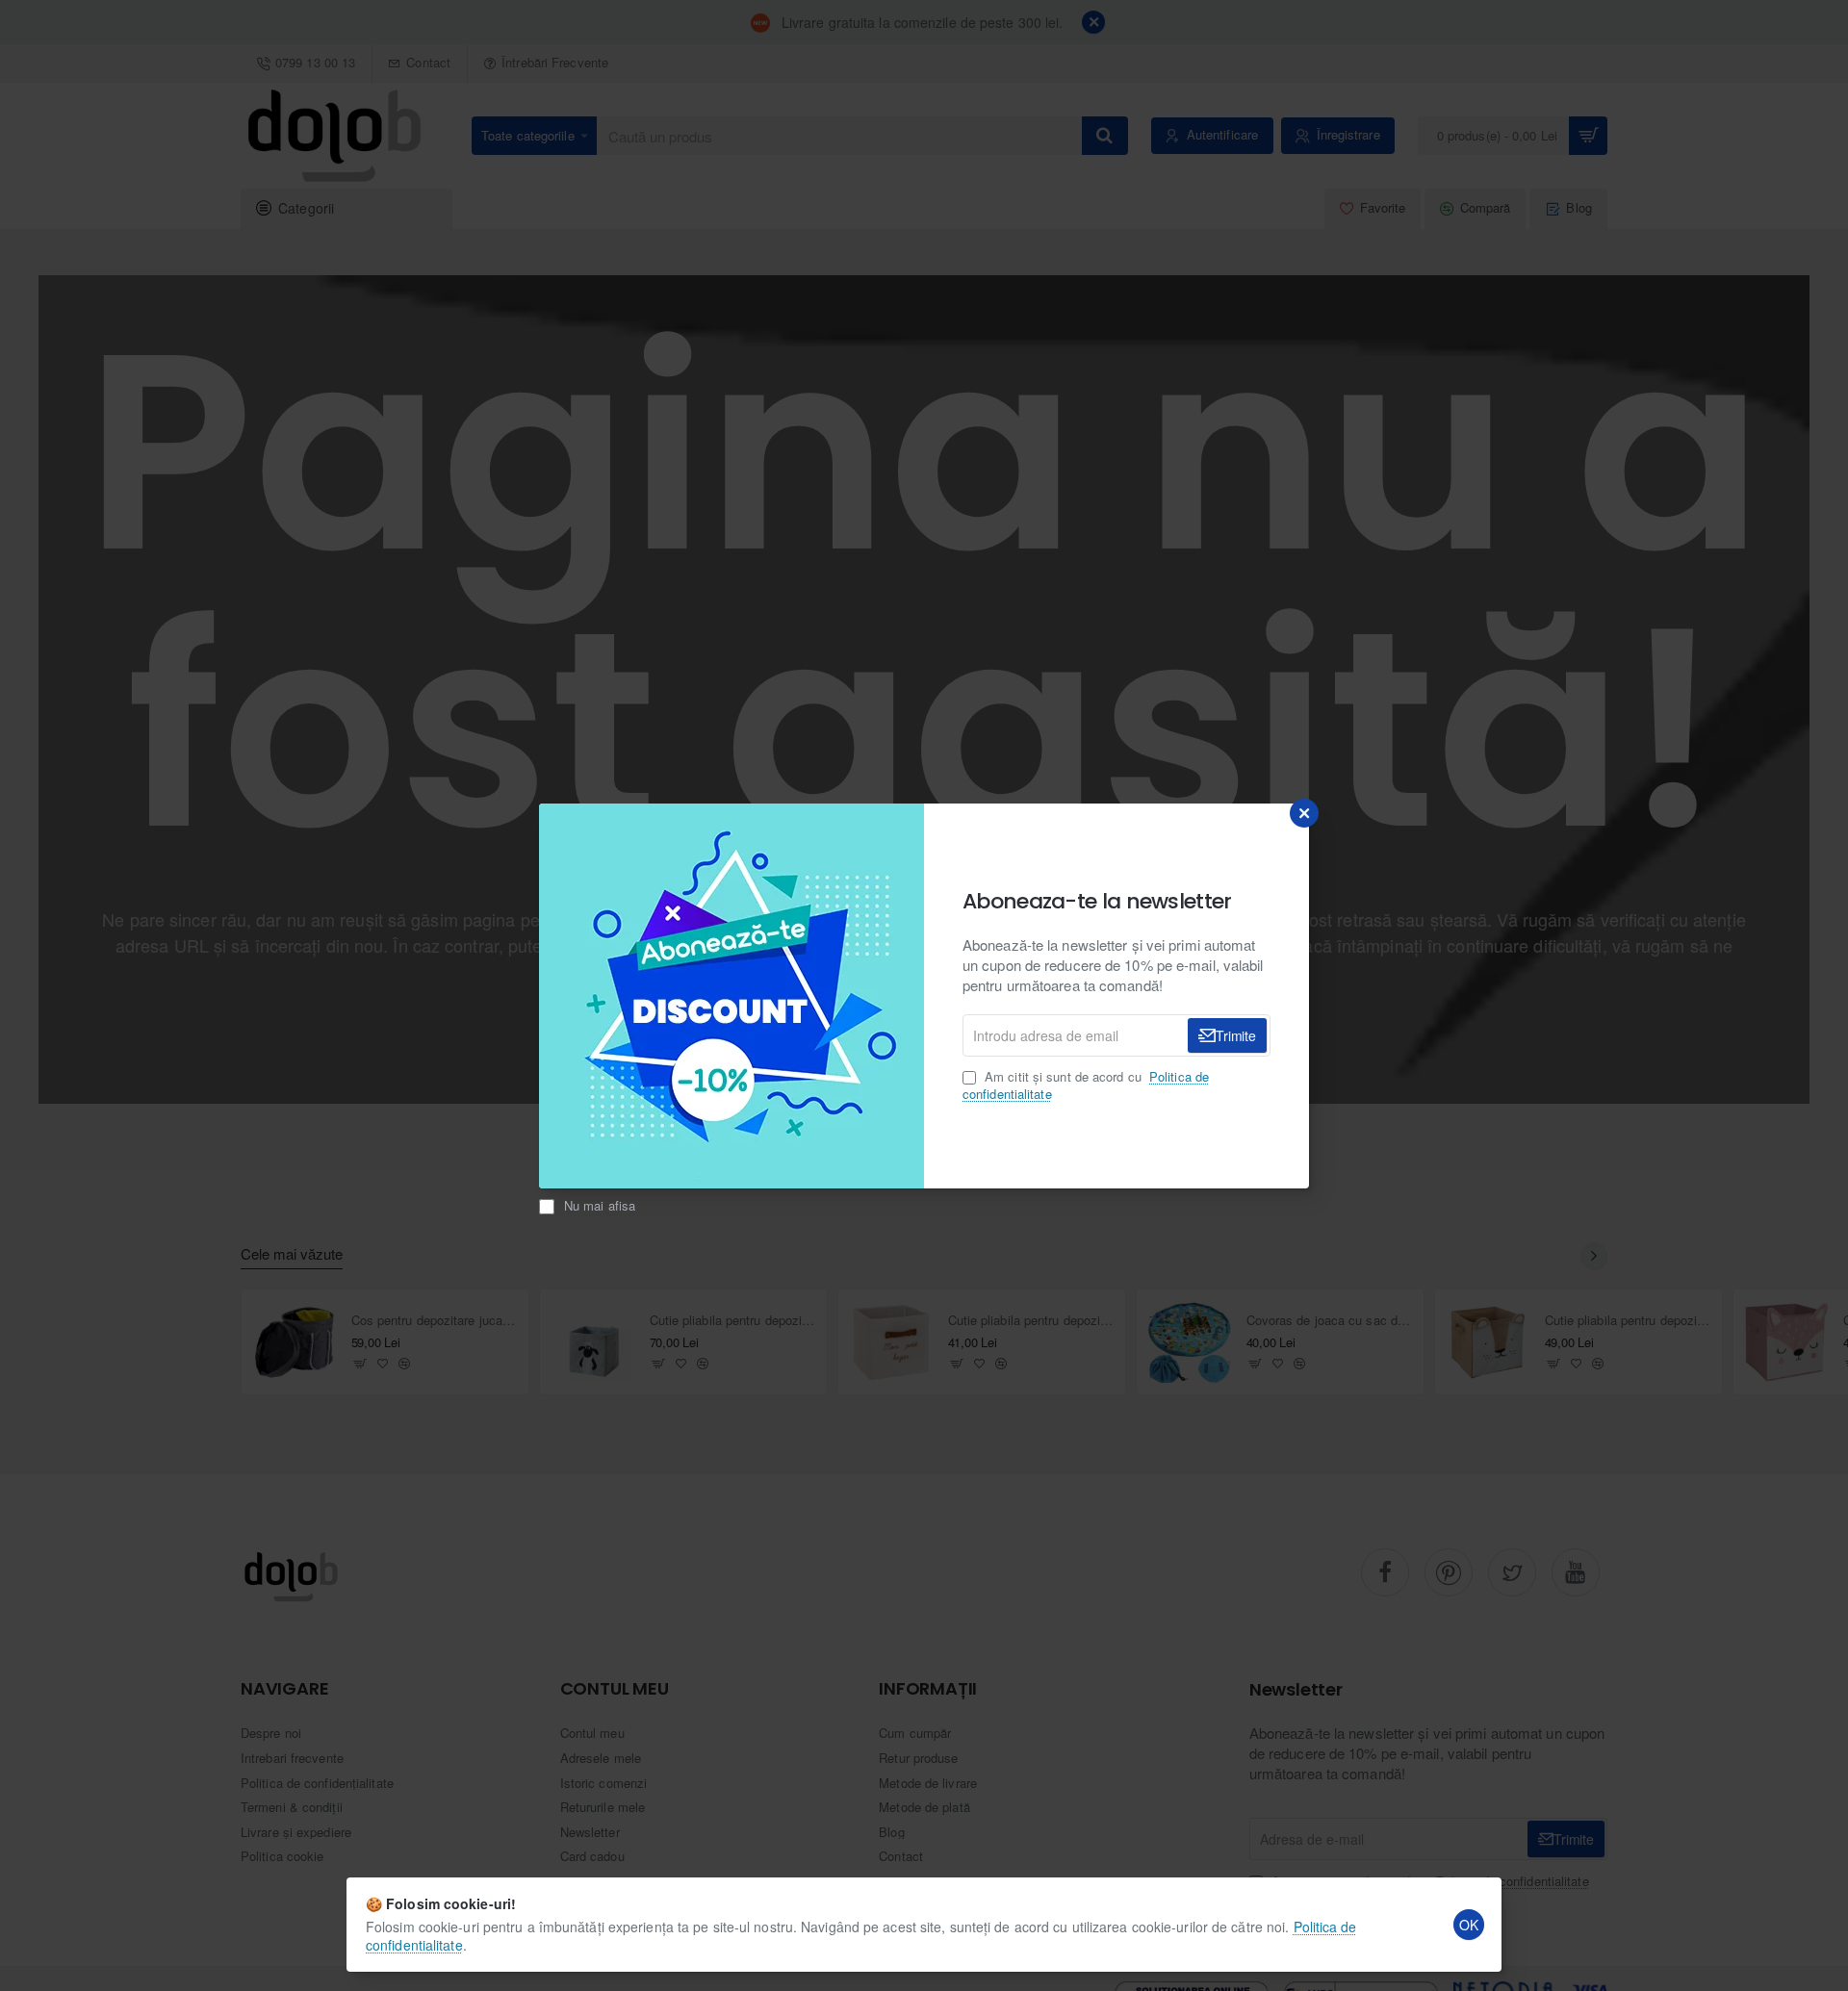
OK (1469, 1925)
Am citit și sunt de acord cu (1086, 1085)
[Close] (1304, 813)
